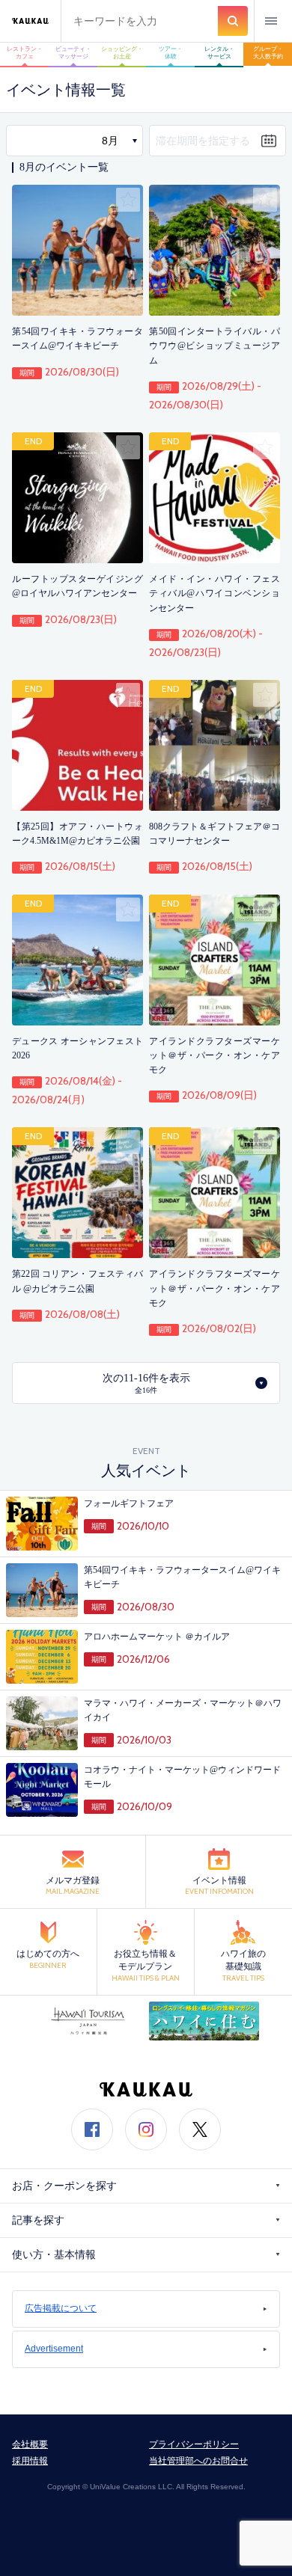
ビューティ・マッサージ (73, 53)
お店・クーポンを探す (64, 2186)
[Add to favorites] (128, 200)
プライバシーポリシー (194, 2444)
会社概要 (30, 2444)
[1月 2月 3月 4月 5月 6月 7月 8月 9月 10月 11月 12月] (74, 141)
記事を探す (38, 2220)
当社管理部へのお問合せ (198, 2461)
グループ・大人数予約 (268, 53)
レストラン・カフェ (25, 53)
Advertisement (54, 2349)
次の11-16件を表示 (146, 1383)
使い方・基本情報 (54, 2255)
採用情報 (30, 2461)
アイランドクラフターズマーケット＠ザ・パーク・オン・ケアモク (215, 1055)
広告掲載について (61, 2308)
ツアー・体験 (171, 53)
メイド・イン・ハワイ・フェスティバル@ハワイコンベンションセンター (215, 593)
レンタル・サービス (219, 53)
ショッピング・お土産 (122, 53)
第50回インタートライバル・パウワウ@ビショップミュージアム (215, 346)
